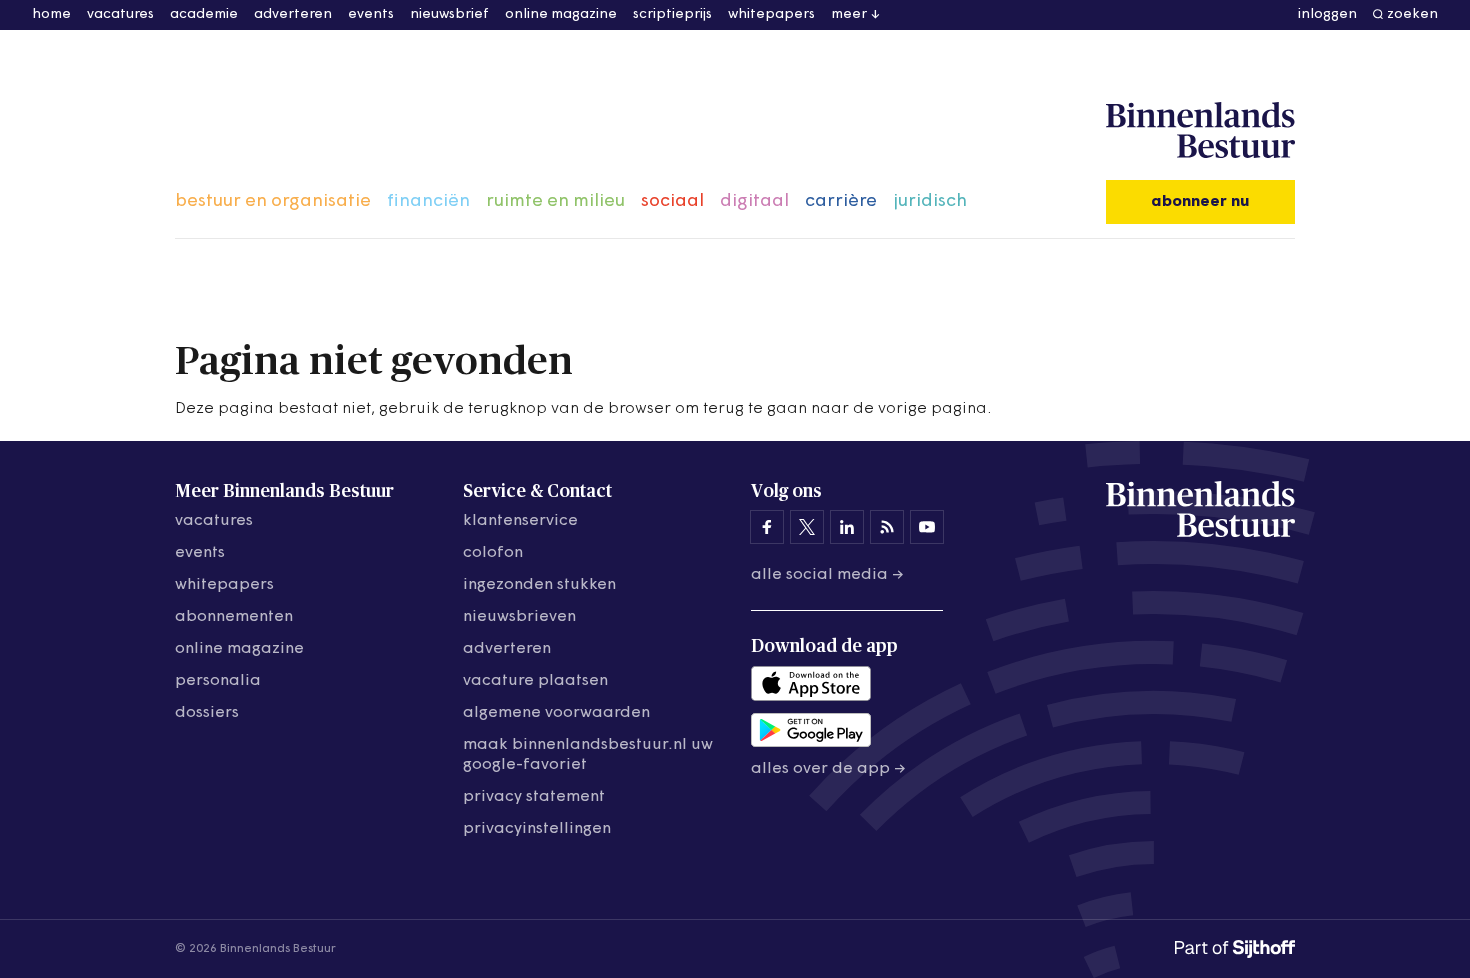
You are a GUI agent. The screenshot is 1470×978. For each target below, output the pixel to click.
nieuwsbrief (449, 14)
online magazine (561, 14)
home (51, 14)
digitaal (754, 202)
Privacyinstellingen (537, 829)
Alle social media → (827, 575)
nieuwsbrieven (519, 617)
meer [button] (849, 14)
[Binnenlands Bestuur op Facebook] (767, 527)
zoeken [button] (1412, 14)
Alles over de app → (828, 769)
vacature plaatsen (535, 681)
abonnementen (234, 617)
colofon (493, 553)
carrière (841, 202)
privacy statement (534, 797)
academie (204, 14)
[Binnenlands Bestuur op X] (807, 527)
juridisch (930, 202)
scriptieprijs (672, 14)
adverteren (293, 14)
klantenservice (520, 521)
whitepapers (771, 14)
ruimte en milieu (555, 202)
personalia (218, 681)
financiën (428, 202)
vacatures (120, 14)
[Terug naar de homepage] (1200, 131)
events (371, 14)
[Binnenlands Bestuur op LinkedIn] (847, 527)
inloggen (1327, 14)
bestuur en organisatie (273, 202)
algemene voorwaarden (556, 713)
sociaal (672, 202)
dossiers (207, 713)
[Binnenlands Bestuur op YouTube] (927, 527)
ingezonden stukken (539, 585)
